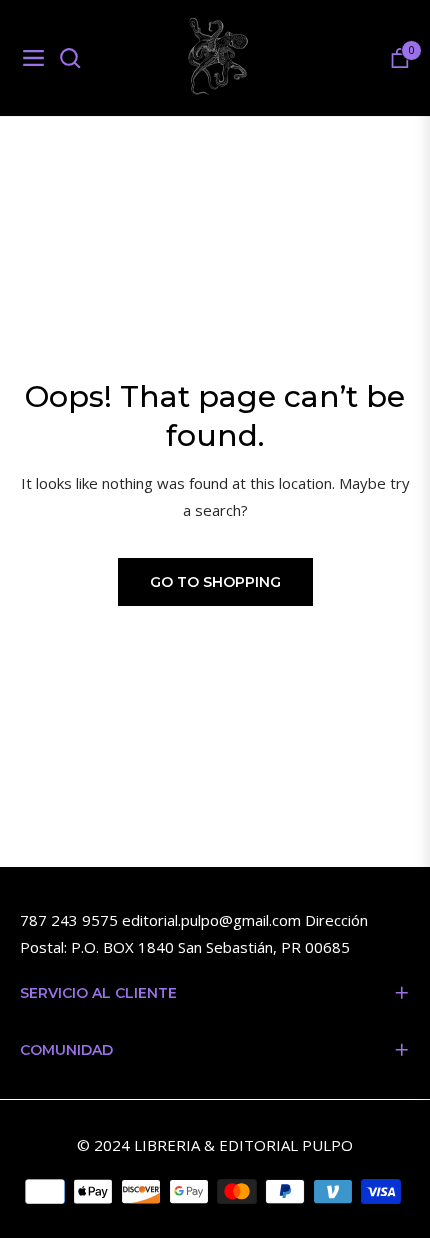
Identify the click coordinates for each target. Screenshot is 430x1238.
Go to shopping (215, 582)
